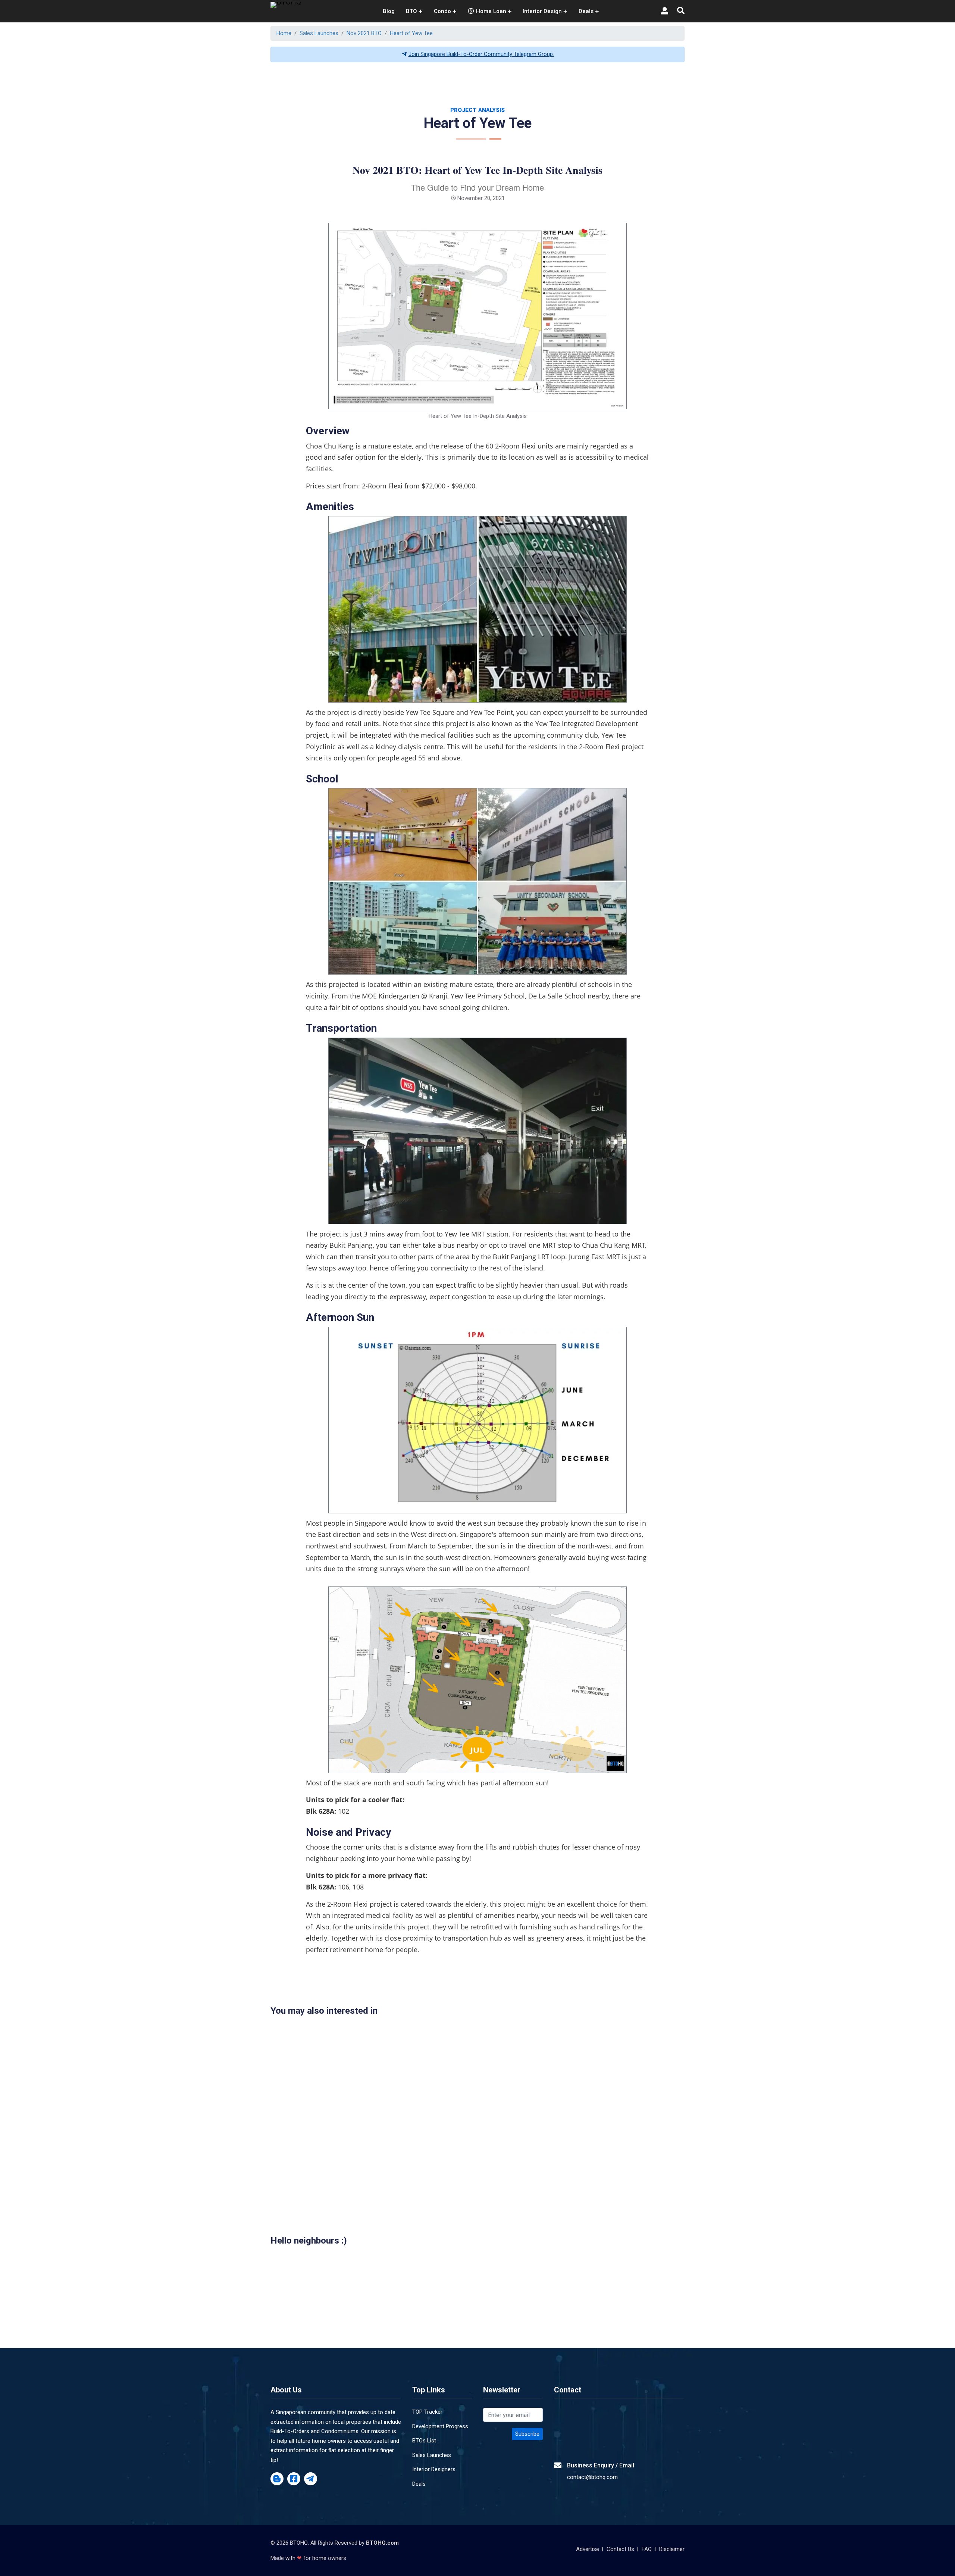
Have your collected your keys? (528, 1361)
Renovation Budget (512, 1328)
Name (361, 1295)
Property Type (371, 1361)
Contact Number (375, 1328)
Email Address (506, 1295)
